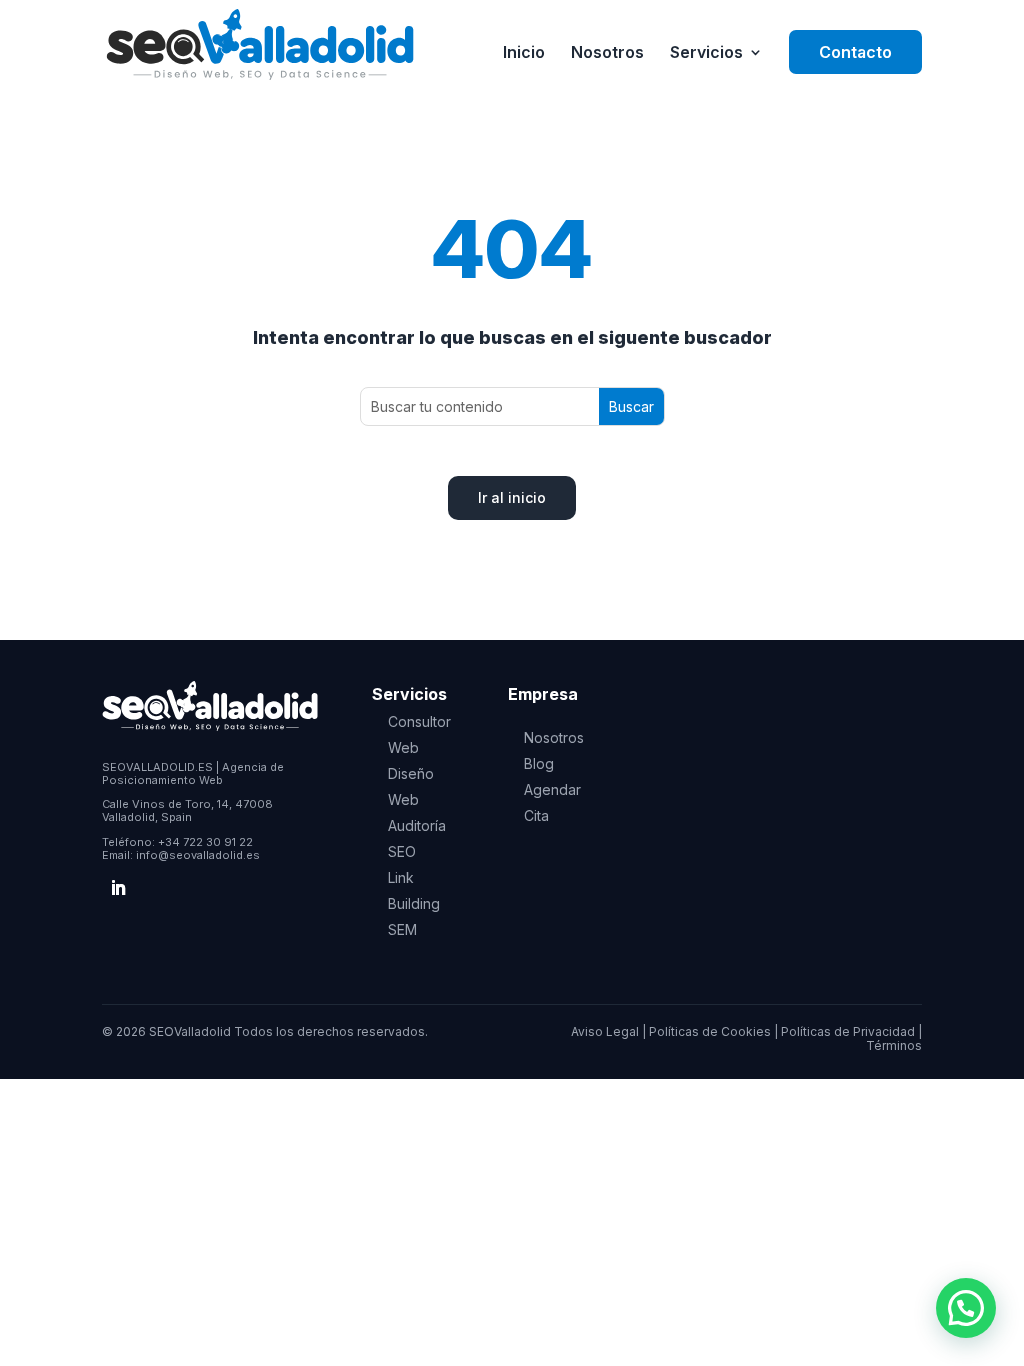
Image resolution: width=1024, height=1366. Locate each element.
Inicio (524, 53)
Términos (894, 1045)
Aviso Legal (605, 1031)
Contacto (855, 52)
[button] (966, 1308)
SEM (402, 929)
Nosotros (607, 53)
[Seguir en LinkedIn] (118, 888)
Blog (539, 763)
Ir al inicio (512, 497)
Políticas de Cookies (710, 1031)
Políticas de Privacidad (848, 1031)
